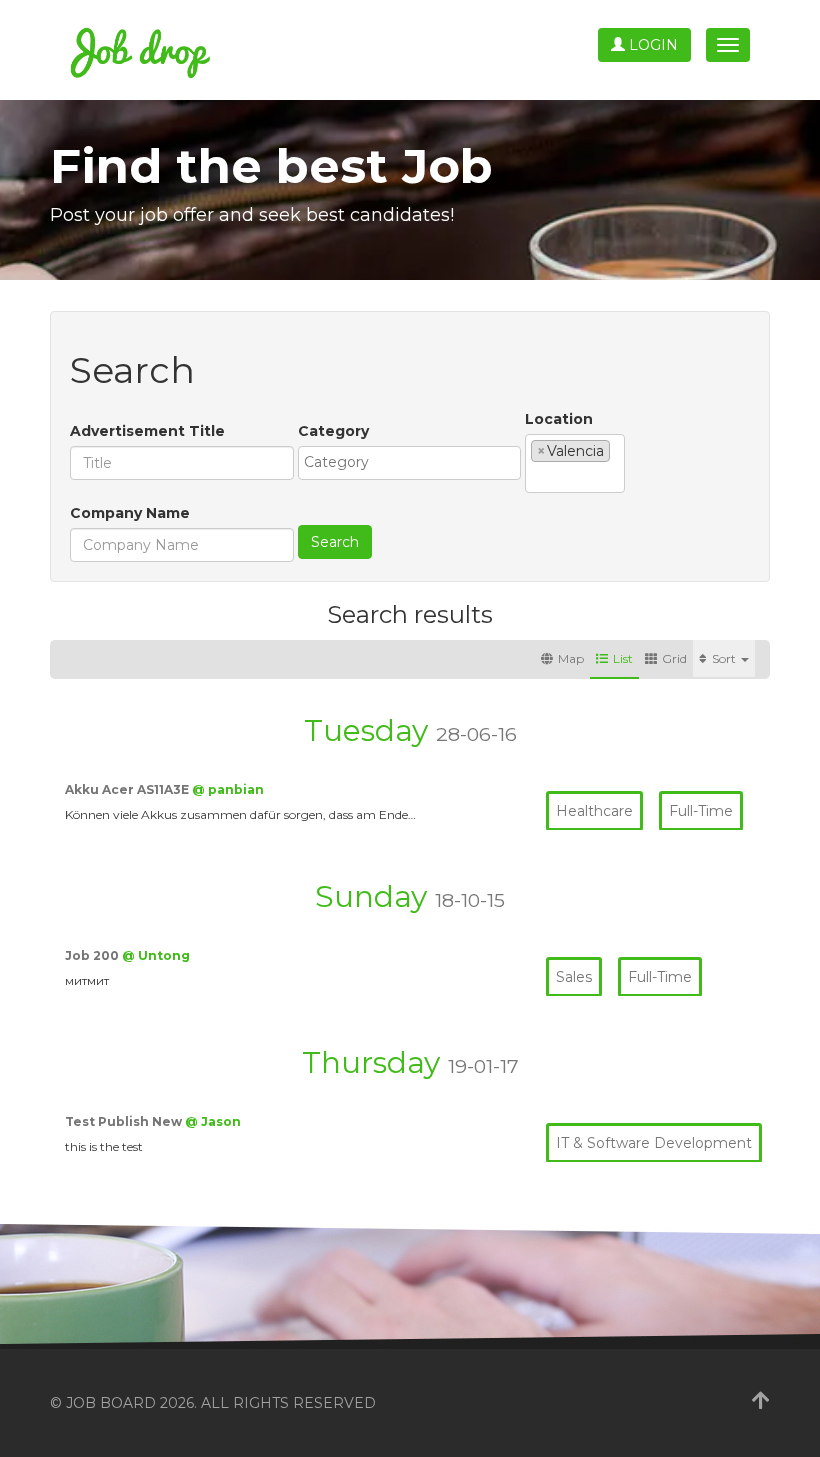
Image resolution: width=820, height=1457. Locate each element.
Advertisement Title (147, 431)
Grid (674, 658)
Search (335, 542)
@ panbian (228, 789)
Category (333, 431)
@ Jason (213, 1121)
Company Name (130, 513)
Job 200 (93, 955)
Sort (725, 658)
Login (651, 45)
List (623, 658)
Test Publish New (125, 1121)
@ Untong (156, 955)
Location (559, 419)
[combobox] (409, 463)
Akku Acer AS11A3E (128, 789)
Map (571, 658)
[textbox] (414, 462)
